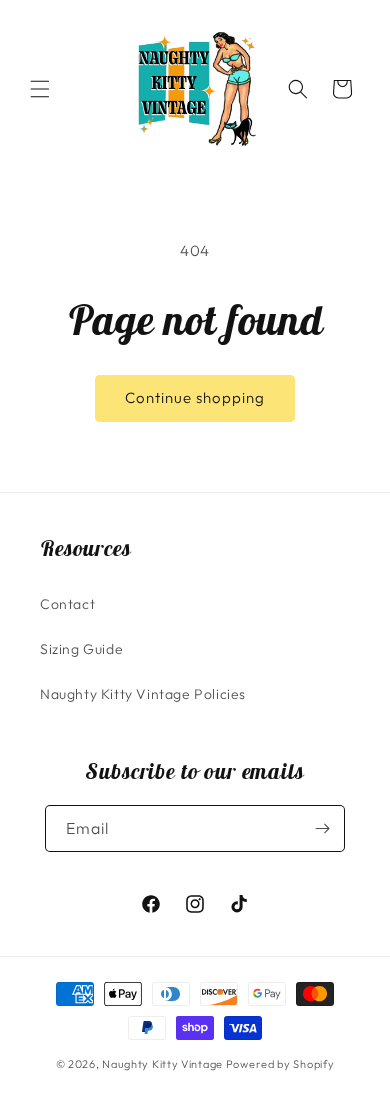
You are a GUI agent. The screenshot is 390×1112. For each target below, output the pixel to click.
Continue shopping (195, 397)
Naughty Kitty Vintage (162, 1064)
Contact (67, 604)
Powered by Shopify (280, 1064)
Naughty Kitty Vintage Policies (143, 694)
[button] (40, 89)
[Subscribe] (322, 828)
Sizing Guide (81, 649)
